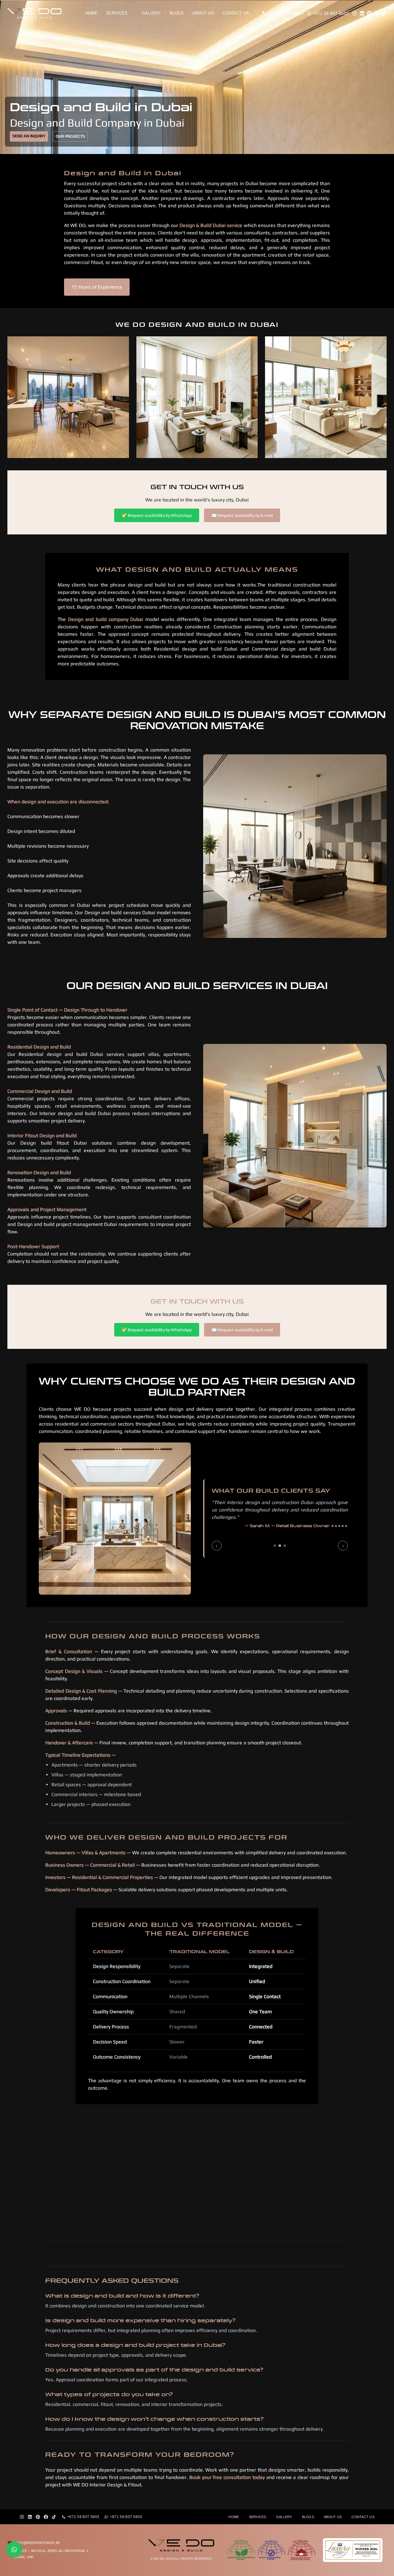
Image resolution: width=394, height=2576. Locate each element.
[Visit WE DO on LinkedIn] (362, 13)
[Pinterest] (38, 2517)
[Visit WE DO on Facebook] (377, 13)
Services (117, 13)
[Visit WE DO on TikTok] (384, 13)
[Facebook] (46, 2517)
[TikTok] (54, 2517)
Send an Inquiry (29, 136)
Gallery (151, 13)
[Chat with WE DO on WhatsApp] (14, 2550)
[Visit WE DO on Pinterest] (369, 13)
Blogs (177, 13)
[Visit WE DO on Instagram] (355, 13)
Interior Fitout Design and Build (42, 1136)
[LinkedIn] (30, 2517)
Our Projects (70, 136)
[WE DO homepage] (40, 13)
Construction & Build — (70, 1723)
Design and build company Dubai (107, 619)
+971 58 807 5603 (83, 2517)
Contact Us (236, 13)
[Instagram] (22, 2517)
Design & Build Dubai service (212, 225)
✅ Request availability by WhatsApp (157, 515)
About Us (203, 13)
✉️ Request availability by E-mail (242, 515)
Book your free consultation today (227, 2477)
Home (91, 13)
